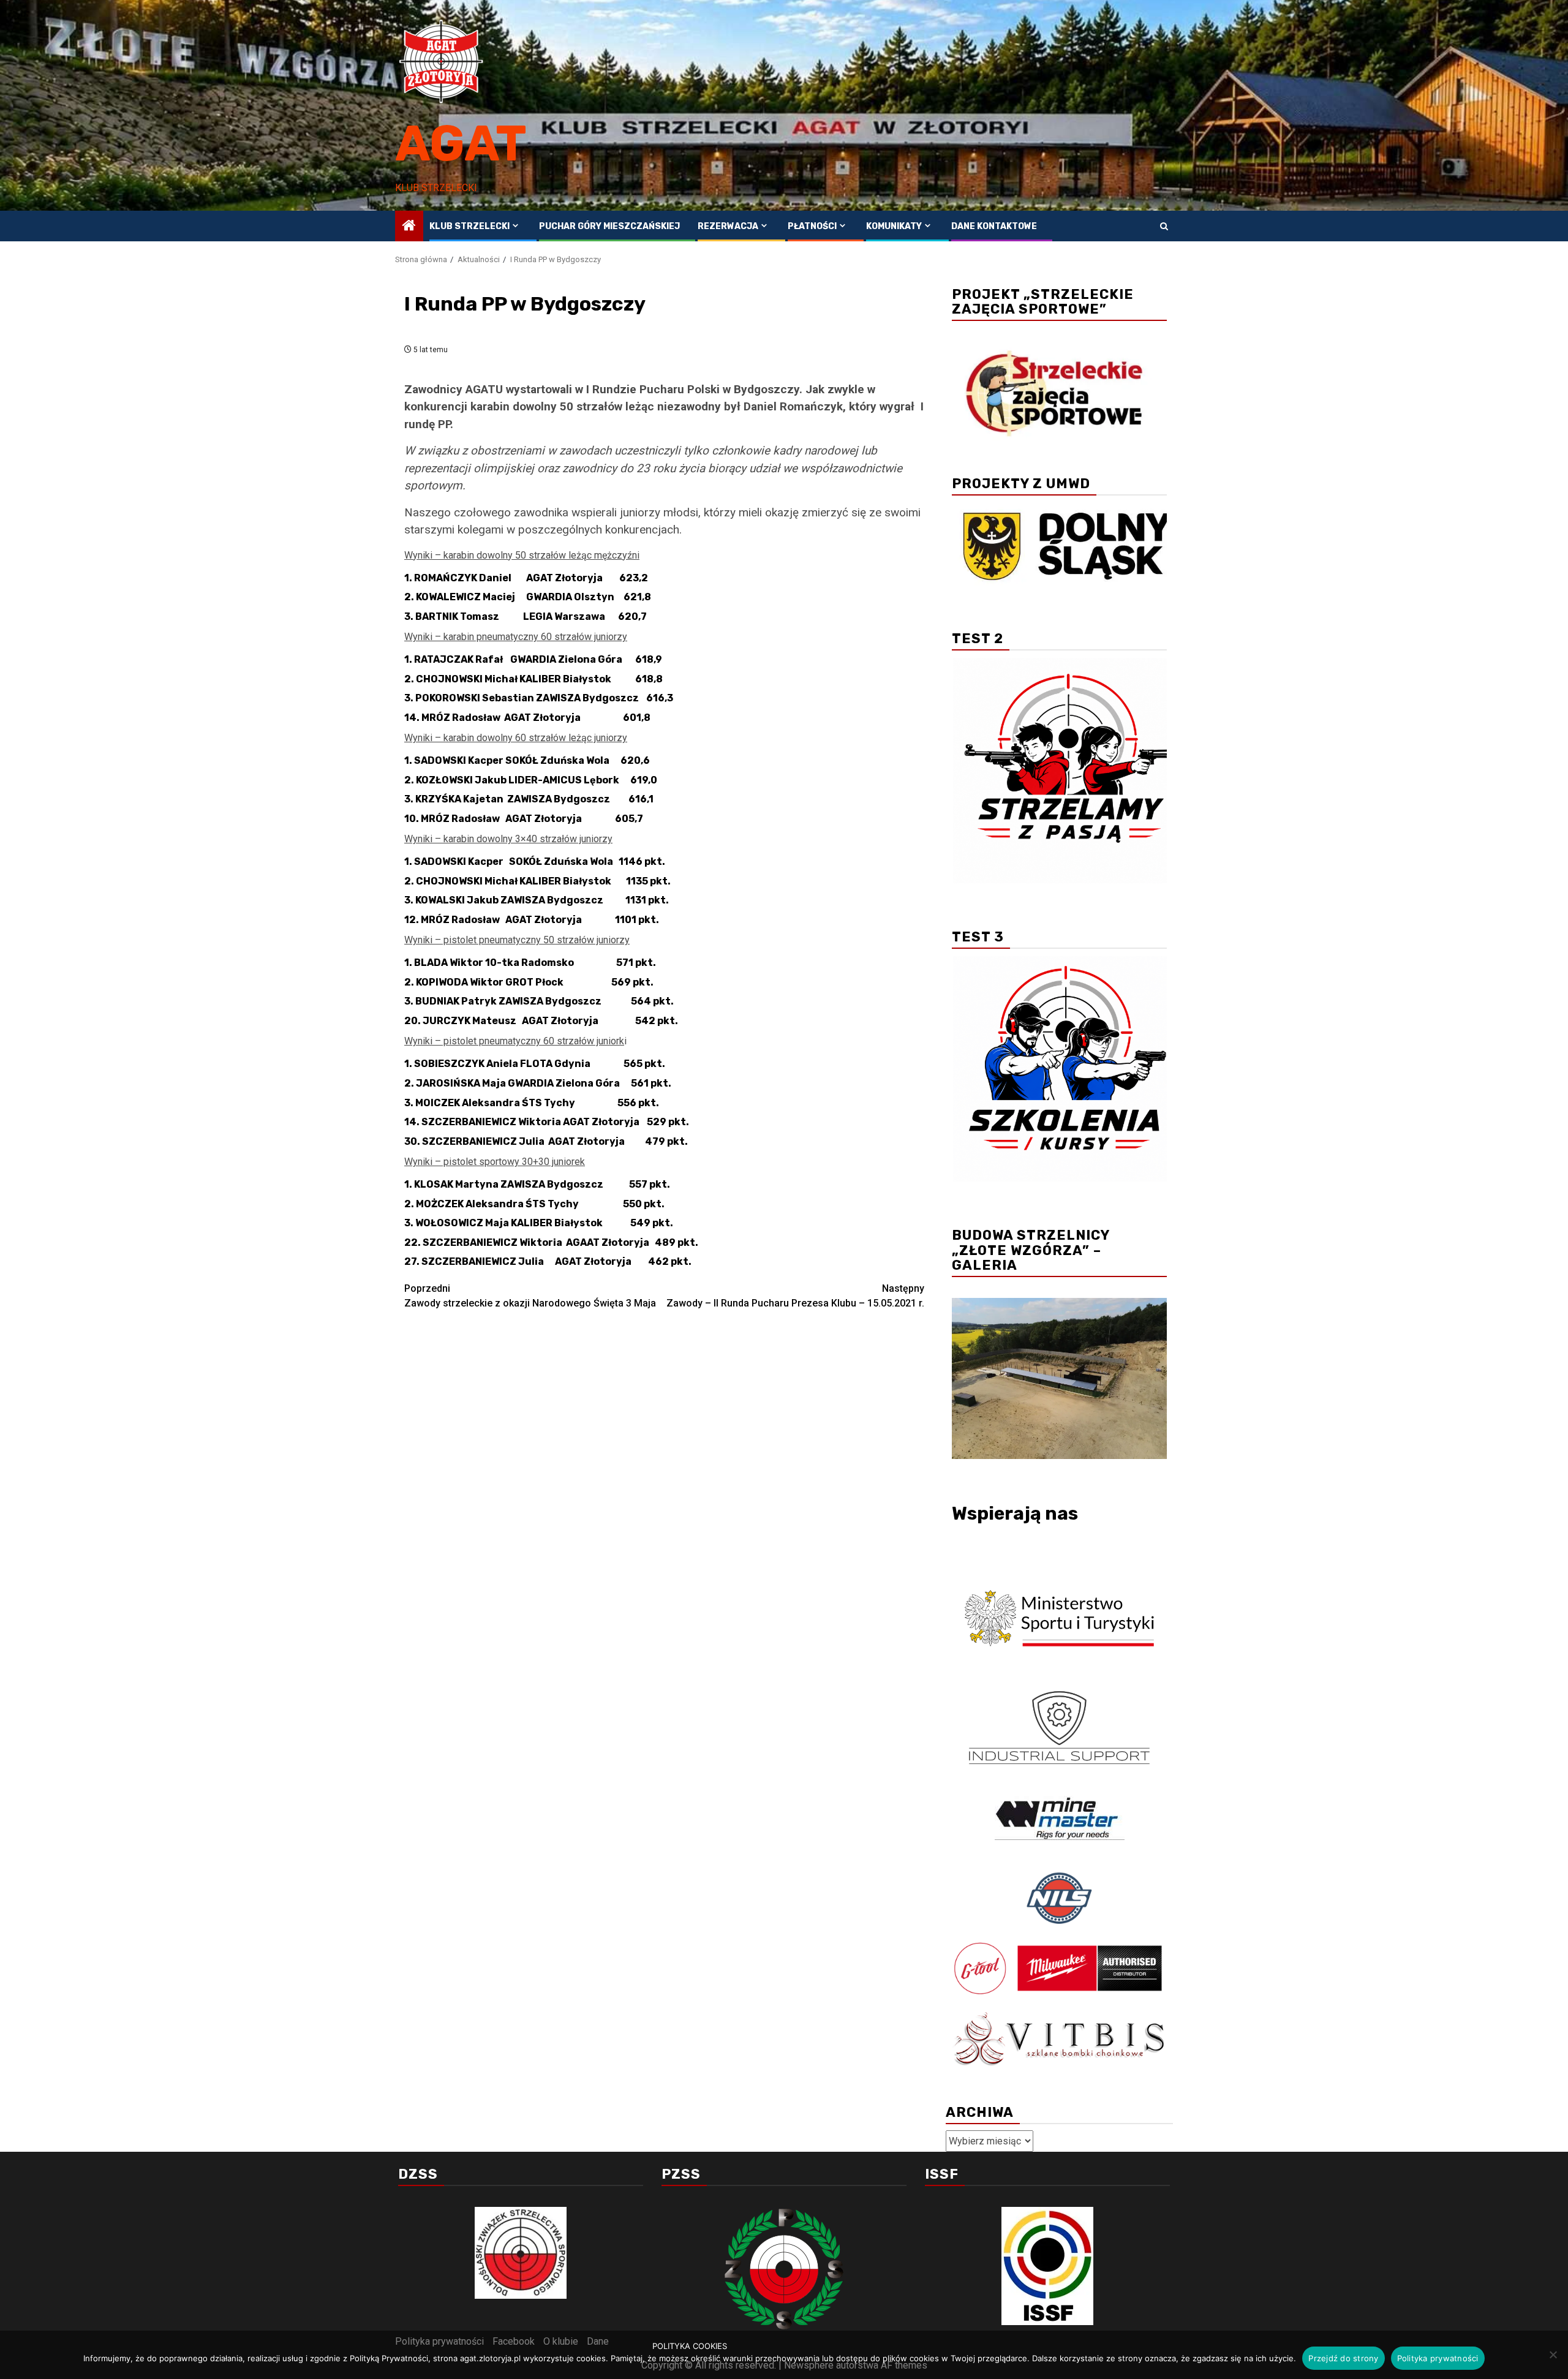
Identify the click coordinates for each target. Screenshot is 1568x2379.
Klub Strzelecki (469, 226)
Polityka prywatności (1438, 2358)
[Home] (409, 227)
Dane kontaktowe (994, 226)
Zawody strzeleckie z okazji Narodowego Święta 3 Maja (530, 1296)
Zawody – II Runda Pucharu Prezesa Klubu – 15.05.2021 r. (795, 1296)
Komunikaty (894, 226)
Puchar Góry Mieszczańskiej (609, 226)
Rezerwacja (728, 226)
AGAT (461, 144)
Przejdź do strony (1343, 2358)
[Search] (1164, 226)
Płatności (812, 226)
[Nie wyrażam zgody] (1553, 2354)
